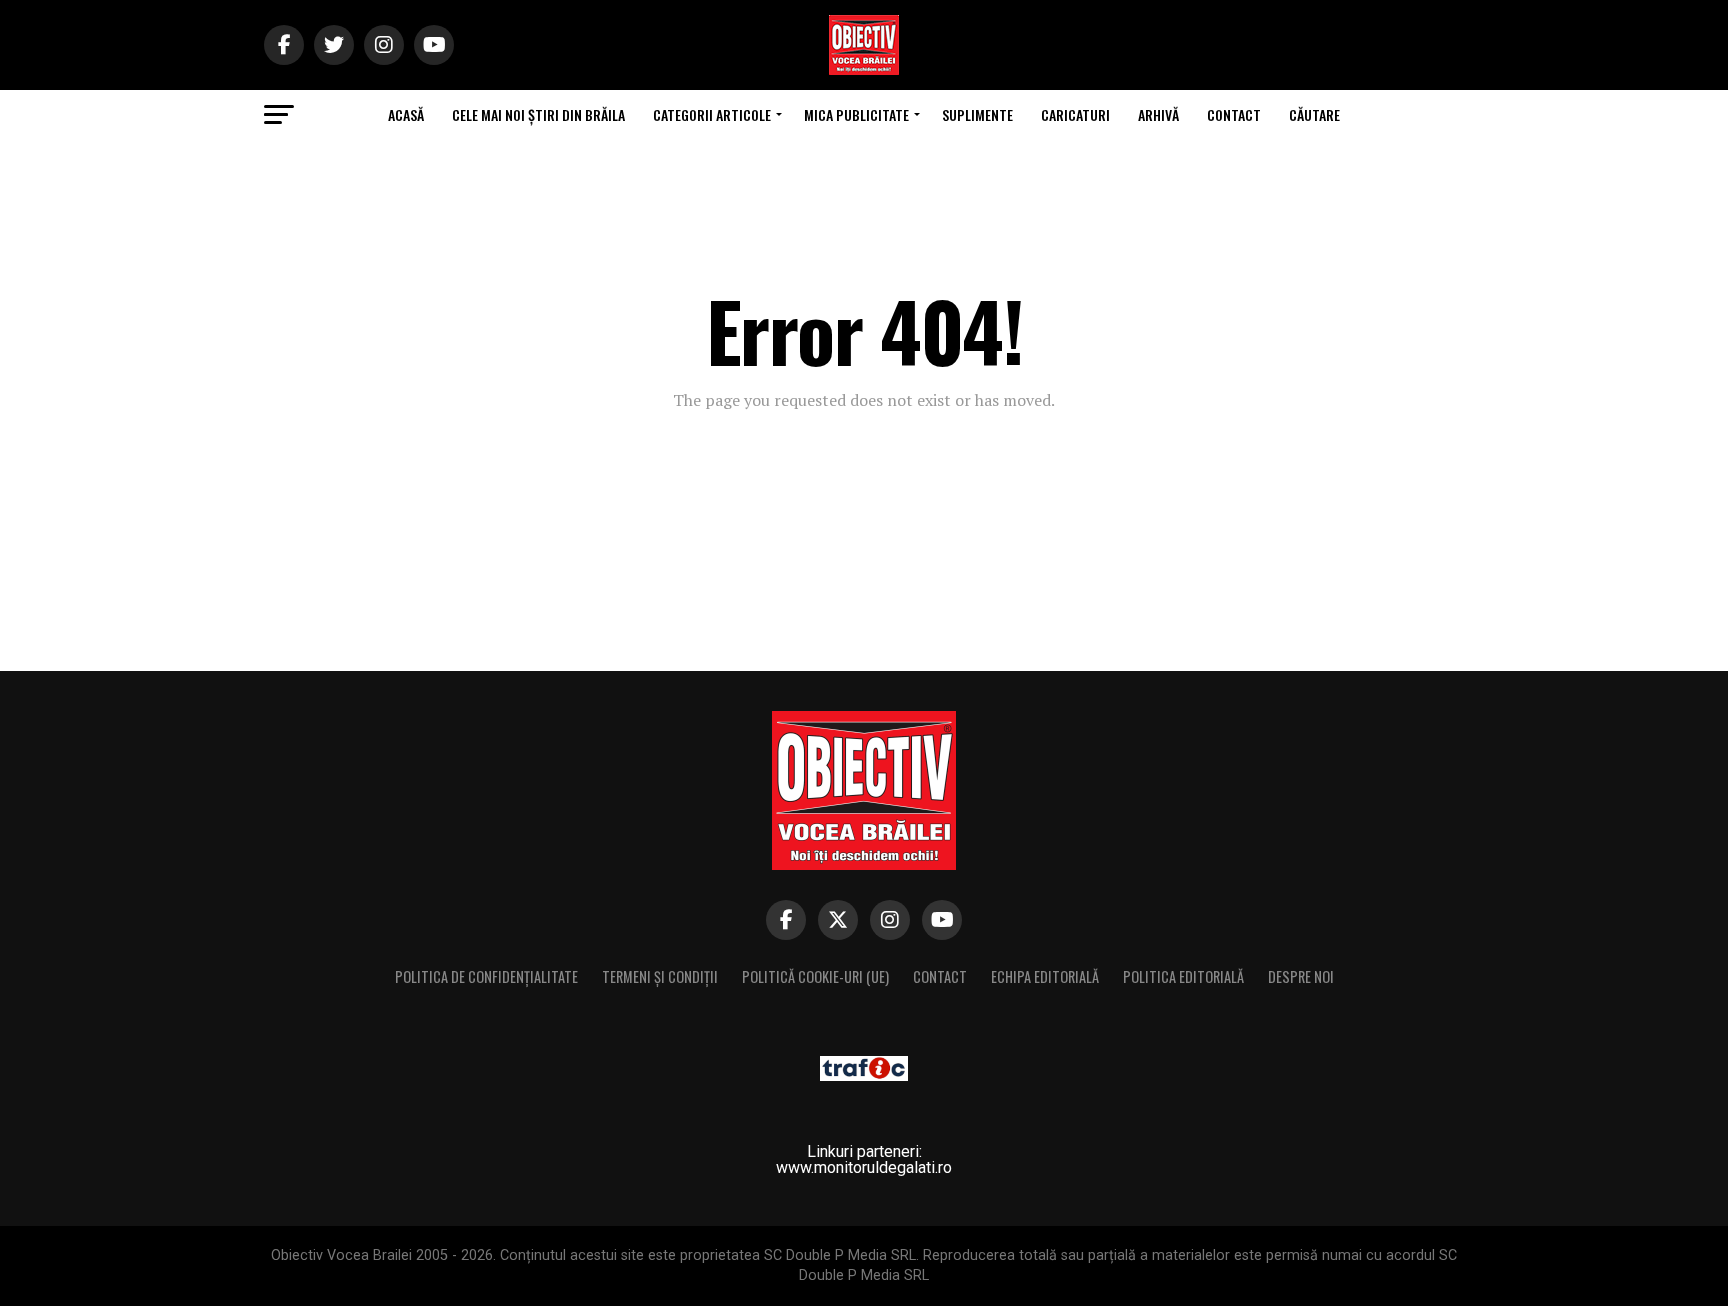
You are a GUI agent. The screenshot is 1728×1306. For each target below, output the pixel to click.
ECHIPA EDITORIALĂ (1045, 976)
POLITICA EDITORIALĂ (1183, 976)
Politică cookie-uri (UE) (815, 976)
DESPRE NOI (1301, 976)
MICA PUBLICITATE (856, 114)
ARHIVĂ (1158, 114)
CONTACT (1234, 114)
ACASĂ (406, 114)
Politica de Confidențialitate (486, 976)
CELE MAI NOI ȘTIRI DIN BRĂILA (538, 114)
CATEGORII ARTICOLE (712, 114)
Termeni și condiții (660, 976)
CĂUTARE (1314, 114)
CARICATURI (1075, 114)
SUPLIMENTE (977, 114)
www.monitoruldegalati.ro (864, 1167)
